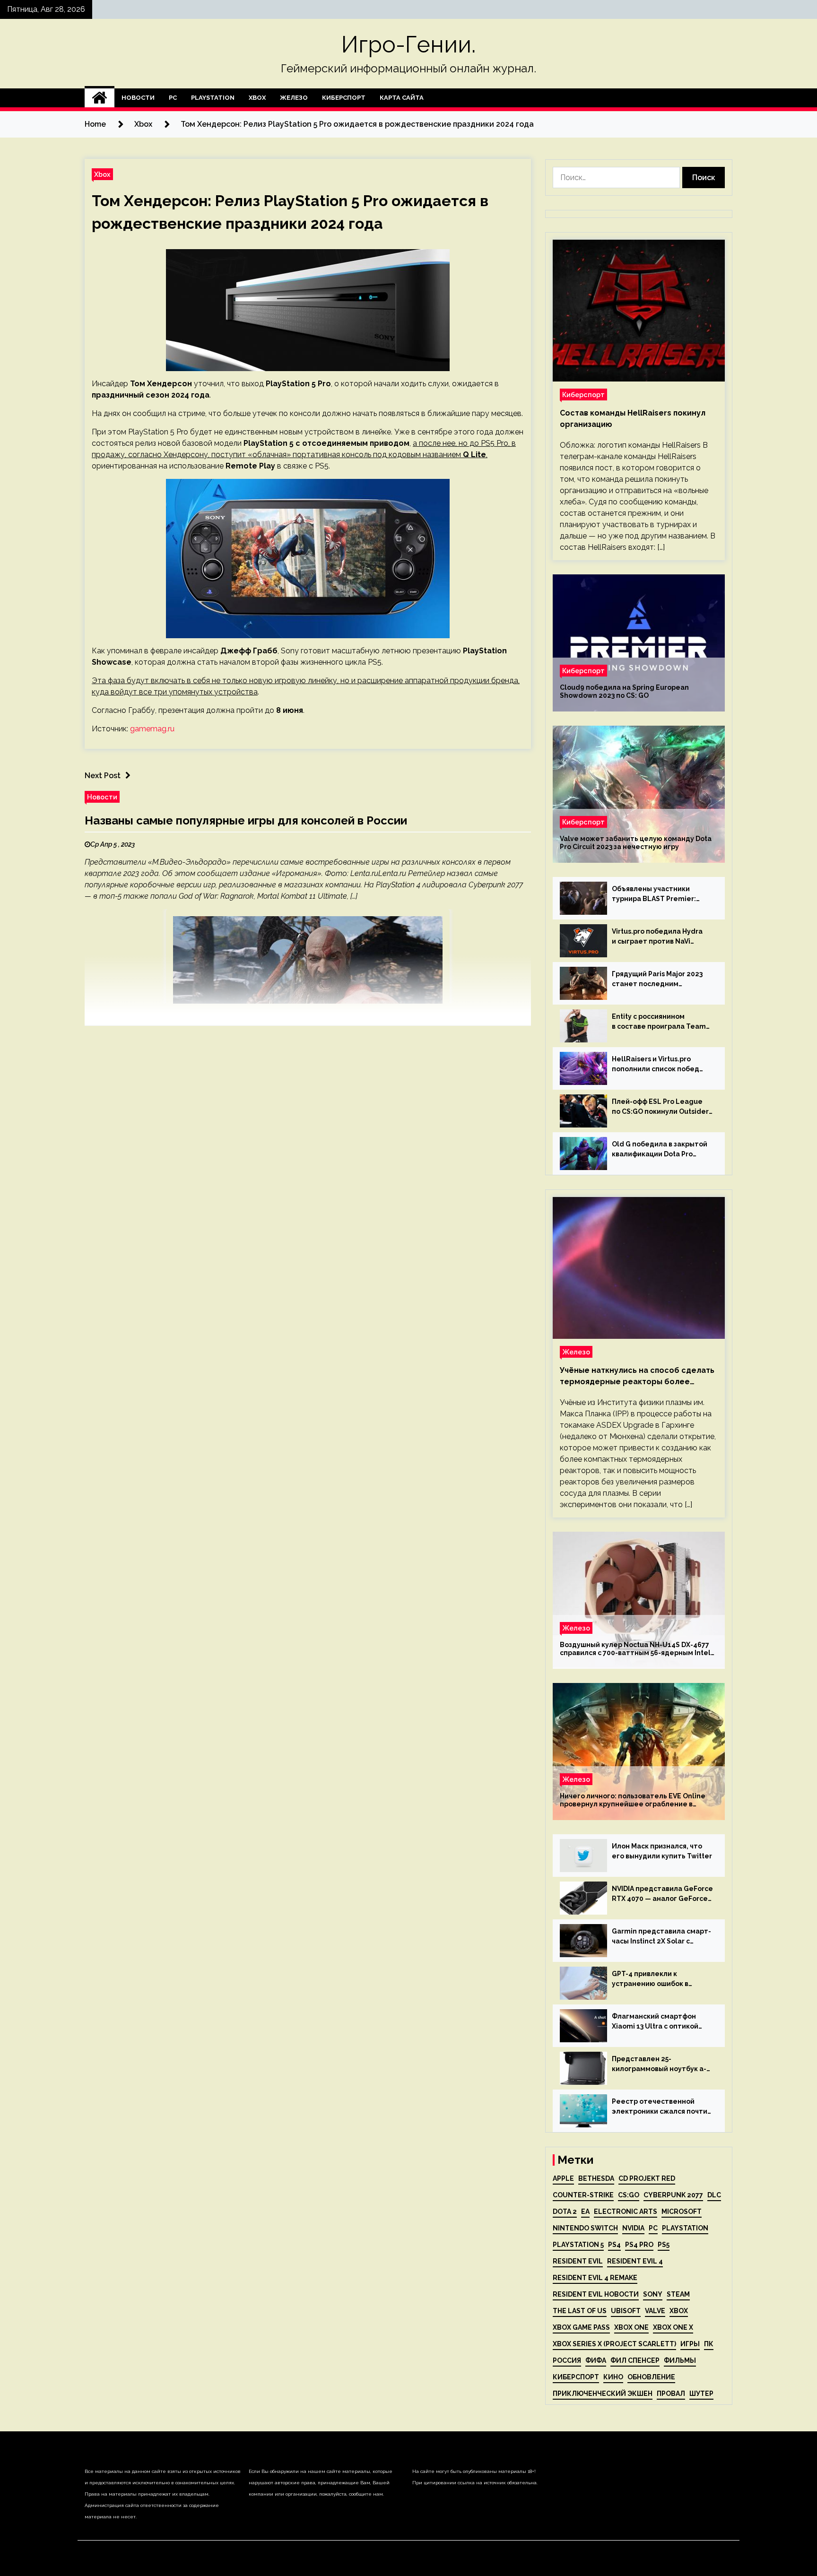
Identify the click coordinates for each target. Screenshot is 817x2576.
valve (655, 2311)
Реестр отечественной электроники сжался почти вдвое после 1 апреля (660, 2107)
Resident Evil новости (596, 2294)
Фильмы (680, 2360)
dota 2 (565, 2212)
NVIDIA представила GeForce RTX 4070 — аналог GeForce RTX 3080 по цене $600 (662, 1894)
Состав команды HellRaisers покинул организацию (633, 419)
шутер (701, 2394)
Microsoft (682, 2212)
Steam (678, 2294)
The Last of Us (580, 2311)
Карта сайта (402, 98)
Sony (653, 2294)
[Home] (100, 98)
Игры (690, 2344)
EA (585, 2212)
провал (671, 2394)
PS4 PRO (639, 2245)
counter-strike (583, 2195)
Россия (567, 2360)
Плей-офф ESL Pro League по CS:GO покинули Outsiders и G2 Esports (662, 1107)
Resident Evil (578, 2261)
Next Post (103, 776)
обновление (651, 2377)
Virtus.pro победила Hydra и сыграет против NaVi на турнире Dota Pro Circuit (659, 937)
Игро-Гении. (408, 44)
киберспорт (576, 2377)
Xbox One (631, 2327)
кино (613, 2377)
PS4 (614, 2245)
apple (563, 2178)
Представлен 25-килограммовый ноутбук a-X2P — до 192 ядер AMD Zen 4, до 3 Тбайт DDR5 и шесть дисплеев (659, 2064)
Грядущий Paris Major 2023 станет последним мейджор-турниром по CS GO (657, 980)
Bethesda (596, 2178)
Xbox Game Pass (581, 2327)
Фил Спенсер (635, 2360)
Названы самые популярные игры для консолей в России (246, 820)
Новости (138, 98)
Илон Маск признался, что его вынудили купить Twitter (662, 1851)
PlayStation (213, 98)
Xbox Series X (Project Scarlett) (614, 2344)
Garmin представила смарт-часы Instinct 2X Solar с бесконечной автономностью (661, 1937)
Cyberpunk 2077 (673, 2195)
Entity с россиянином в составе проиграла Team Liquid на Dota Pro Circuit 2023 (659, 1022)
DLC (714, 2195)
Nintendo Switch (585, 2228)
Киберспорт (344, 98)
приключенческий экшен (603, 2394)
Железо (294, 98)
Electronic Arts (626, 2212)
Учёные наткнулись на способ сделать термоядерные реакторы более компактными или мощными (637, 1377)
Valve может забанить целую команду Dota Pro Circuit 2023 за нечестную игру (636, 843)
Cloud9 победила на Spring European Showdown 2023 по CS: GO (624, 691)
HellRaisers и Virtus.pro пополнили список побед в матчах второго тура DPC (658, 1065)
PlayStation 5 (578, 2245)
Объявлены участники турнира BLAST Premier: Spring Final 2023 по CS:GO (657, 894)
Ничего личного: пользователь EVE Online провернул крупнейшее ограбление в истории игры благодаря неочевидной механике (633, 1800)
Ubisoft (626, 2311)
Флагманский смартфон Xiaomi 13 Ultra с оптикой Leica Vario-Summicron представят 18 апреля (655, 2022)
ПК (709, 2344)
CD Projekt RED (647, 2178)
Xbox (257, 98)
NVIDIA (633, 2228)
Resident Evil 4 (635, 2261)
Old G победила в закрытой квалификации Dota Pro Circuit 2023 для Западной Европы (660, 1150)
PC (173, 98)
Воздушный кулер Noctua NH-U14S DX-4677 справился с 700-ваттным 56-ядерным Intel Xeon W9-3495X (635, 1649)
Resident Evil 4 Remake (595, 2278)
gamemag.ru (152, 729)
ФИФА (596, 2360)
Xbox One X (673, 2327)
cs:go (629, 2195)
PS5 (664, 2245)
